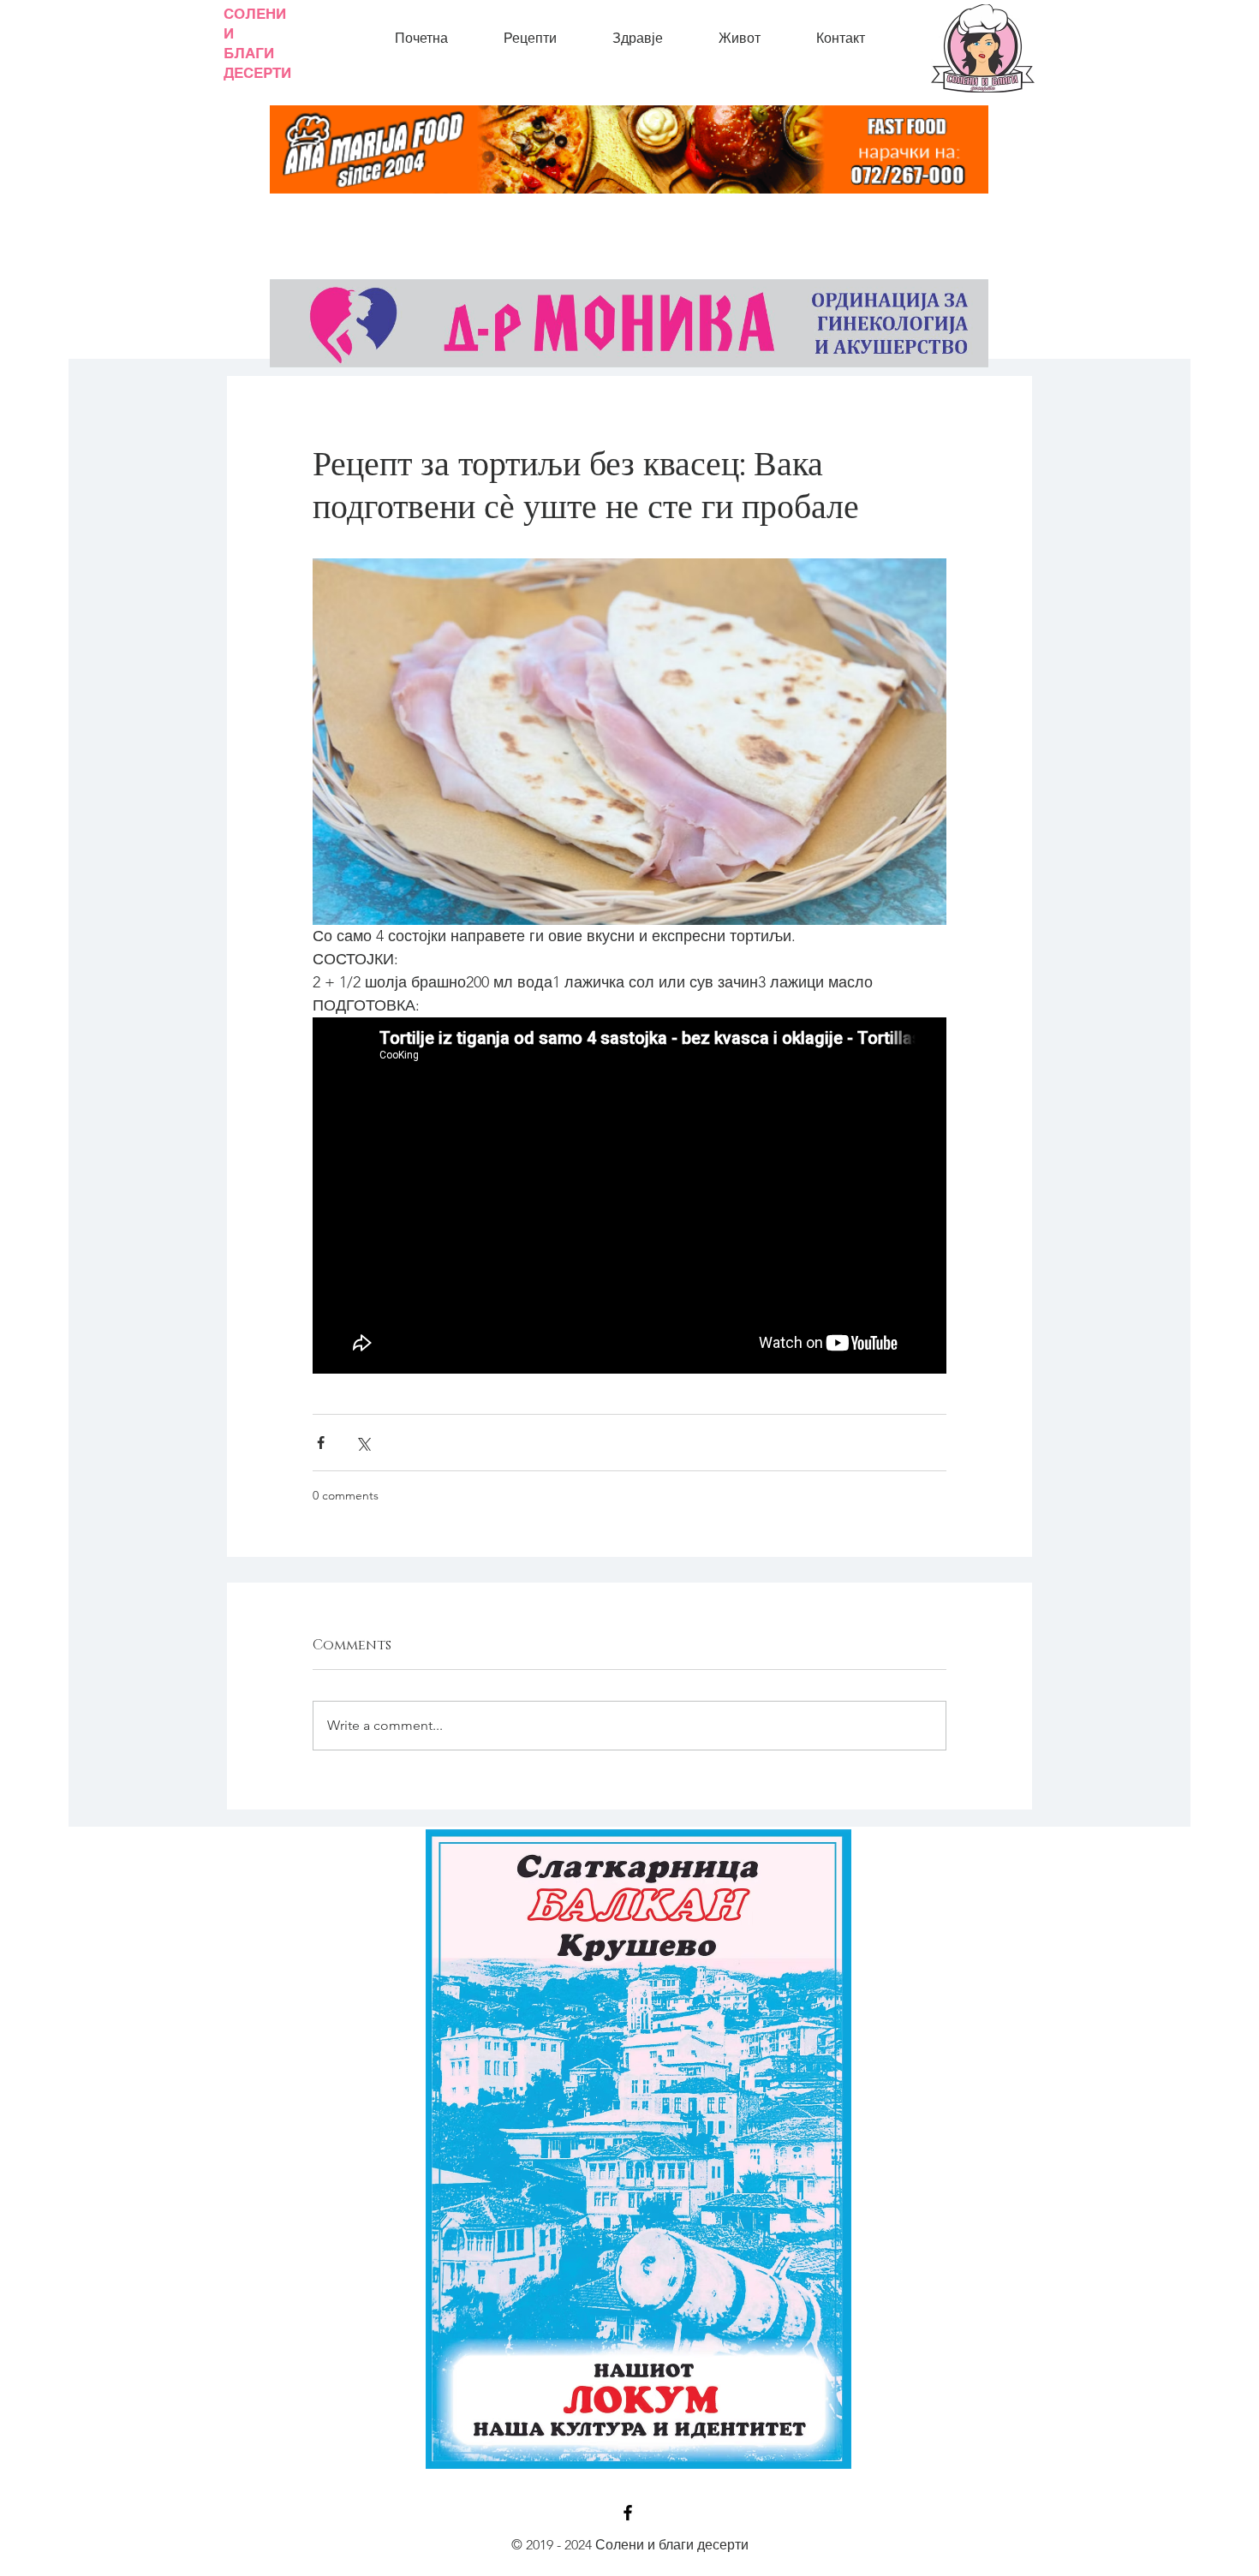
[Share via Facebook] (321, 1443)
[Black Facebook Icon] (628, 2513)
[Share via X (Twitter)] (363, 1443)
